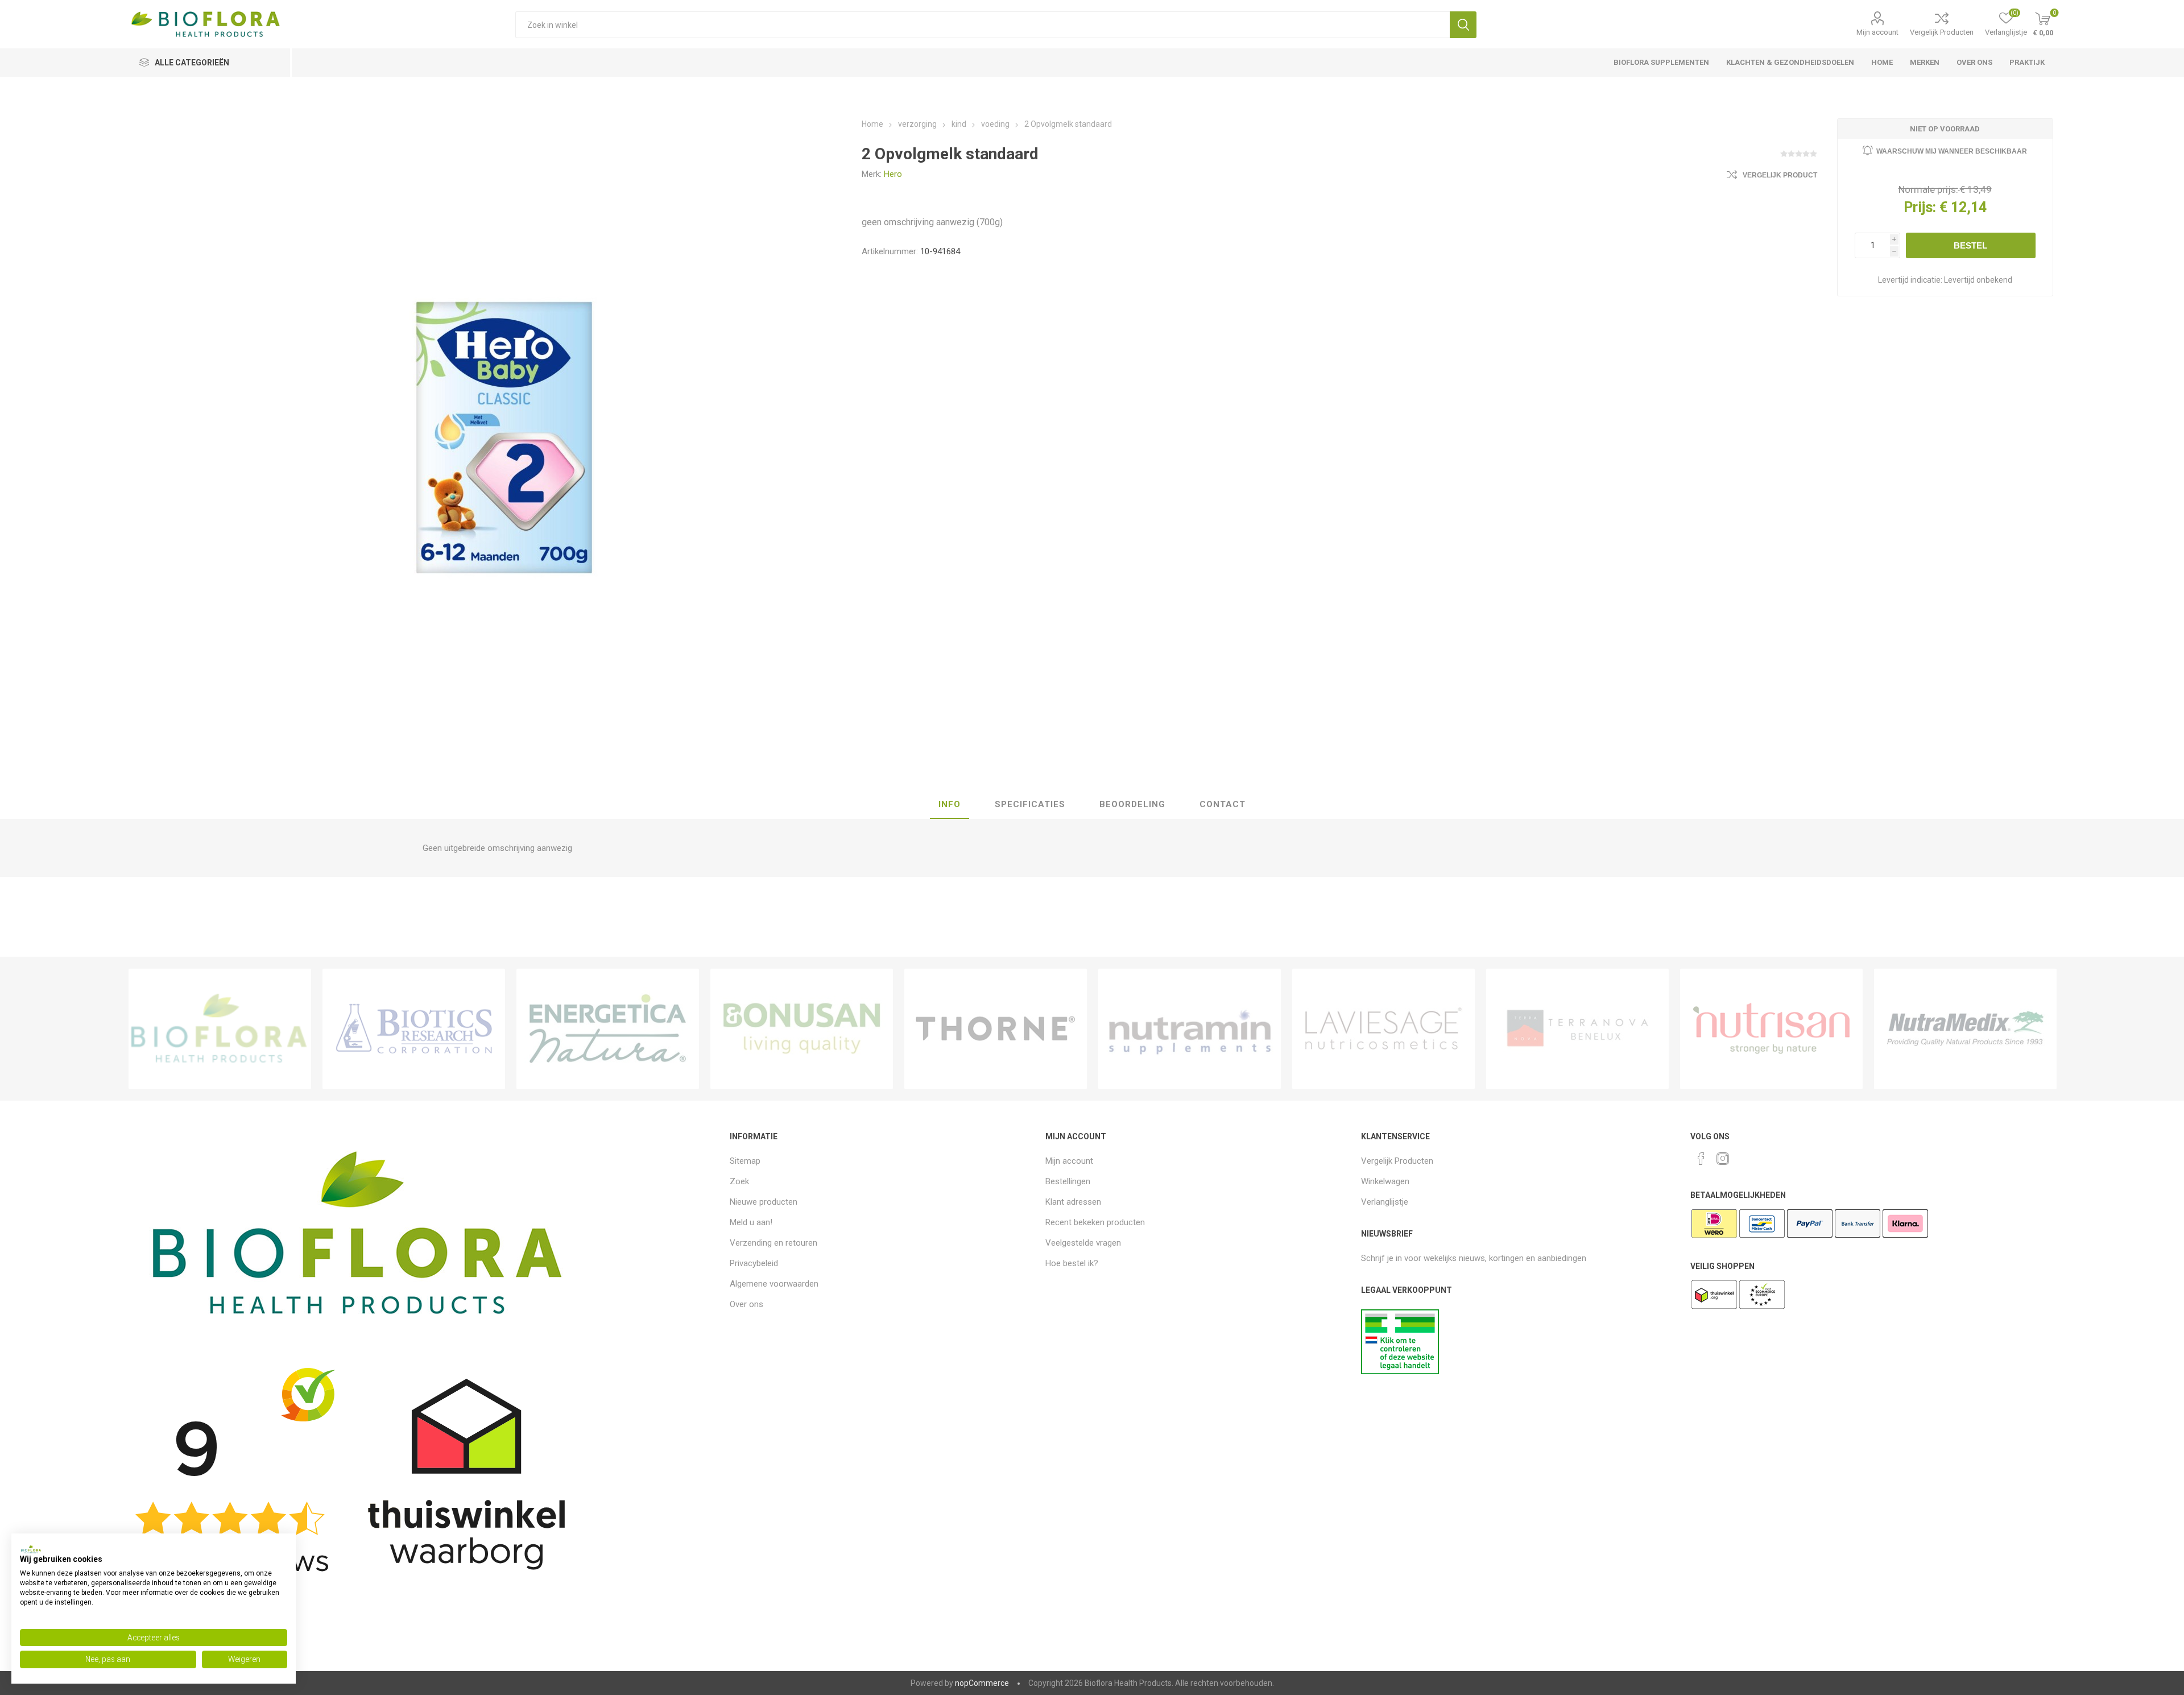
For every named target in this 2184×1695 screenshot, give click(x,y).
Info (950, 804)
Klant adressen (1073, 1202)
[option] (220, 1029)
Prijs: (1920, 207)
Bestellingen (1068, 1181)
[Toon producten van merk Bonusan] (802, 1029)
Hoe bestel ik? (1072, 1263)
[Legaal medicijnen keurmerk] (1400, 1371)
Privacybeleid (754, 1263)
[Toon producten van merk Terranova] (1577, 1029)
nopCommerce (982, 1683)
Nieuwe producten (764, 1202)
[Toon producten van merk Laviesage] (1383, 1029)
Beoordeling (1132, 804)
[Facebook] (1701, 1159)
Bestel (1970, 245)
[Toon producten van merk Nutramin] (1190, 1029)
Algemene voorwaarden (774, 1284)
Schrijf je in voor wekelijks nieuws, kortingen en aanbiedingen (1474, 1258)
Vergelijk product (1780, 175)
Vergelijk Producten (1942, 32)
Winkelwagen (1385, 1181)
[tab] (950, 805)
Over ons (746, 1304)
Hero (893, 174)
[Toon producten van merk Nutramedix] (1965, 1029)
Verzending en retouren (773, 1243)
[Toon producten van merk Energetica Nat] (608, 1029)
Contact (1223, 804)
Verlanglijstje (1385, 1202)
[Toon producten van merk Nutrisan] (1771, 1029)
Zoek (1463, 25)
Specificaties (1030, 804)
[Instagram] (1723, 1159)
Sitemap (745, 1161)
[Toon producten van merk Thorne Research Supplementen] (996, 1029)
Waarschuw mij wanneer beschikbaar (1952, 151)
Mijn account (1877, 32)
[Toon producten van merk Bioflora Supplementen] (220, 1029)
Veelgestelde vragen (1083, 1243)
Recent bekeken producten (1095, 1222)
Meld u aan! (751, 1222)
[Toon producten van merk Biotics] (414, 1029)
